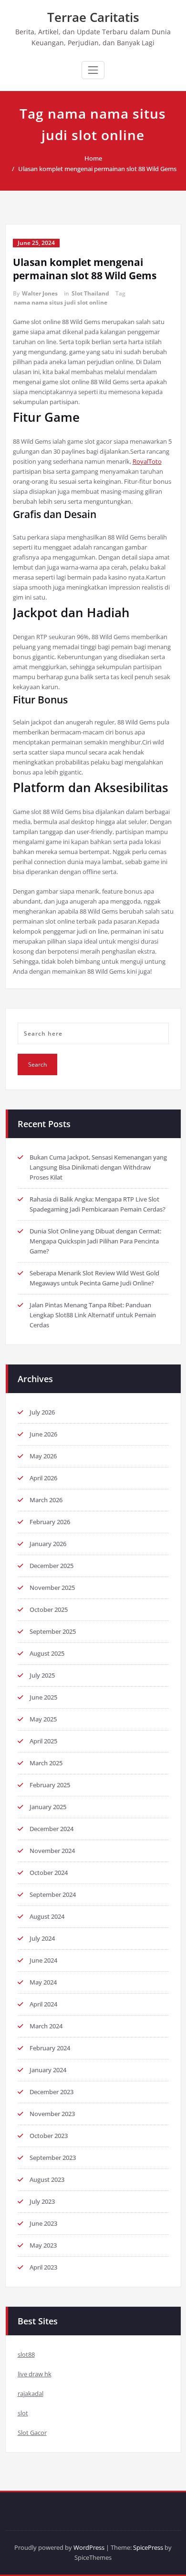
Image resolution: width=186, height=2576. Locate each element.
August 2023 (47, 2179)
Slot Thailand (90, 293)
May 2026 (43, 1456)
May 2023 (43, 2245)
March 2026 (46, 1500)
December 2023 (52, 2092)
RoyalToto (147, 461)
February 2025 (50, 1785)
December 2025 (52, 1566)
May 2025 (43, 1719)
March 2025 (46, 1763)
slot (23, 2413)
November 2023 (52, 2114)
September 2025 (53, 1631)
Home (93, 158)
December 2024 (52, 1829)
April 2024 (43, 2004)
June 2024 (43, 1960)
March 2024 (46, 2026)
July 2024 (42, 1938)
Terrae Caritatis (93, 17)
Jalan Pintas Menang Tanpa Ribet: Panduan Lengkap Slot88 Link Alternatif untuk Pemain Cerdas (93, 1315)
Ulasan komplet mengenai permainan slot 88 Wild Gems (97, 169)
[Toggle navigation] (93, 70)
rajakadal (31, 2393)
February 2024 (50, 2048)
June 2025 (43, 1697)
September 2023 (53, 2158)
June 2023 (43, 2223)
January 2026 (48, 1544)
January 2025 (48, 1807)
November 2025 (52, 1588)
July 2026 (42, 1412)
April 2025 (43, 1741)
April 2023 (43, 2267)
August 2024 (47, 1916)
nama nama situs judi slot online (61, 302)
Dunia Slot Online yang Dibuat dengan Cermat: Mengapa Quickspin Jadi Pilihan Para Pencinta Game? (95, 1241)
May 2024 (43, 1982)
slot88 (26, 2354)
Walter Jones (40, 293)
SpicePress (148, 2547)
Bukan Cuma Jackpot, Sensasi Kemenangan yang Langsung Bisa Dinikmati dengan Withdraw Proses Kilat (98, 1167)
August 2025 (47, 1653)
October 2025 (49, 1609)
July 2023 (42, 2201)
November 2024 (52, 1851)
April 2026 (43, 1478)
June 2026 (43, 1434)
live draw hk (35, 2374)
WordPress (89, 2547)
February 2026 (50, 1522)
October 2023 (49, 2136)
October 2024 (49, 1873)
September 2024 (53, 1894)
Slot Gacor (32, 2433)
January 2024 (48, 2070)
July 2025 (42, 1675)
